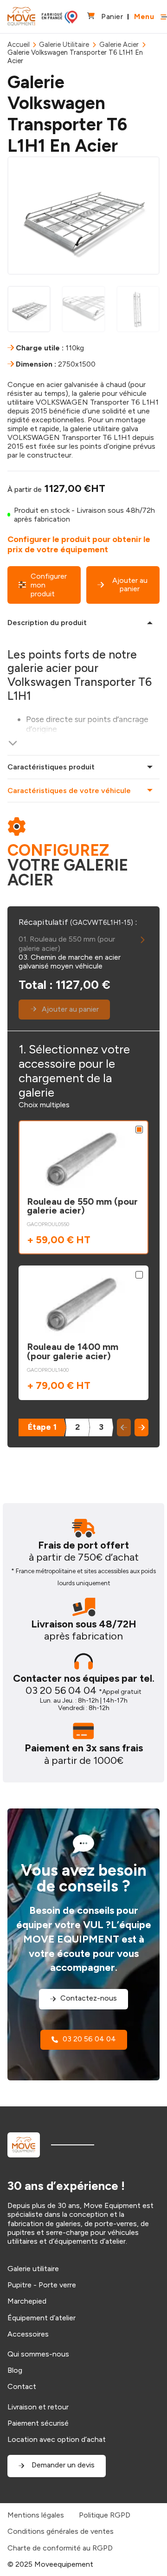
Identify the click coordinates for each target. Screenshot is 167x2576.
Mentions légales (36, 2515)
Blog (15, 2370)
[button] (141, 1427)
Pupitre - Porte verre (42, 2285)
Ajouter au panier (130, 584)
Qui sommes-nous (38, 2354)
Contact (22, 2386)
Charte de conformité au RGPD (60, 2548)
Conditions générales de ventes (61, 2531)
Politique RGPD (105, 2515)
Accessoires (28, 2334)
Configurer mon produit (49, 585)
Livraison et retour (38, 2407)
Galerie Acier (119, 45)
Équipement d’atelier (42, 2318)
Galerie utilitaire (33, 2269)
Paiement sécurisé (38, 2423)
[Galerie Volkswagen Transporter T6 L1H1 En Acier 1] (83, 215)
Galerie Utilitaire (64, 45)
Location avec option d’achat (57, 2439)
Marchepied (27, 2301)
